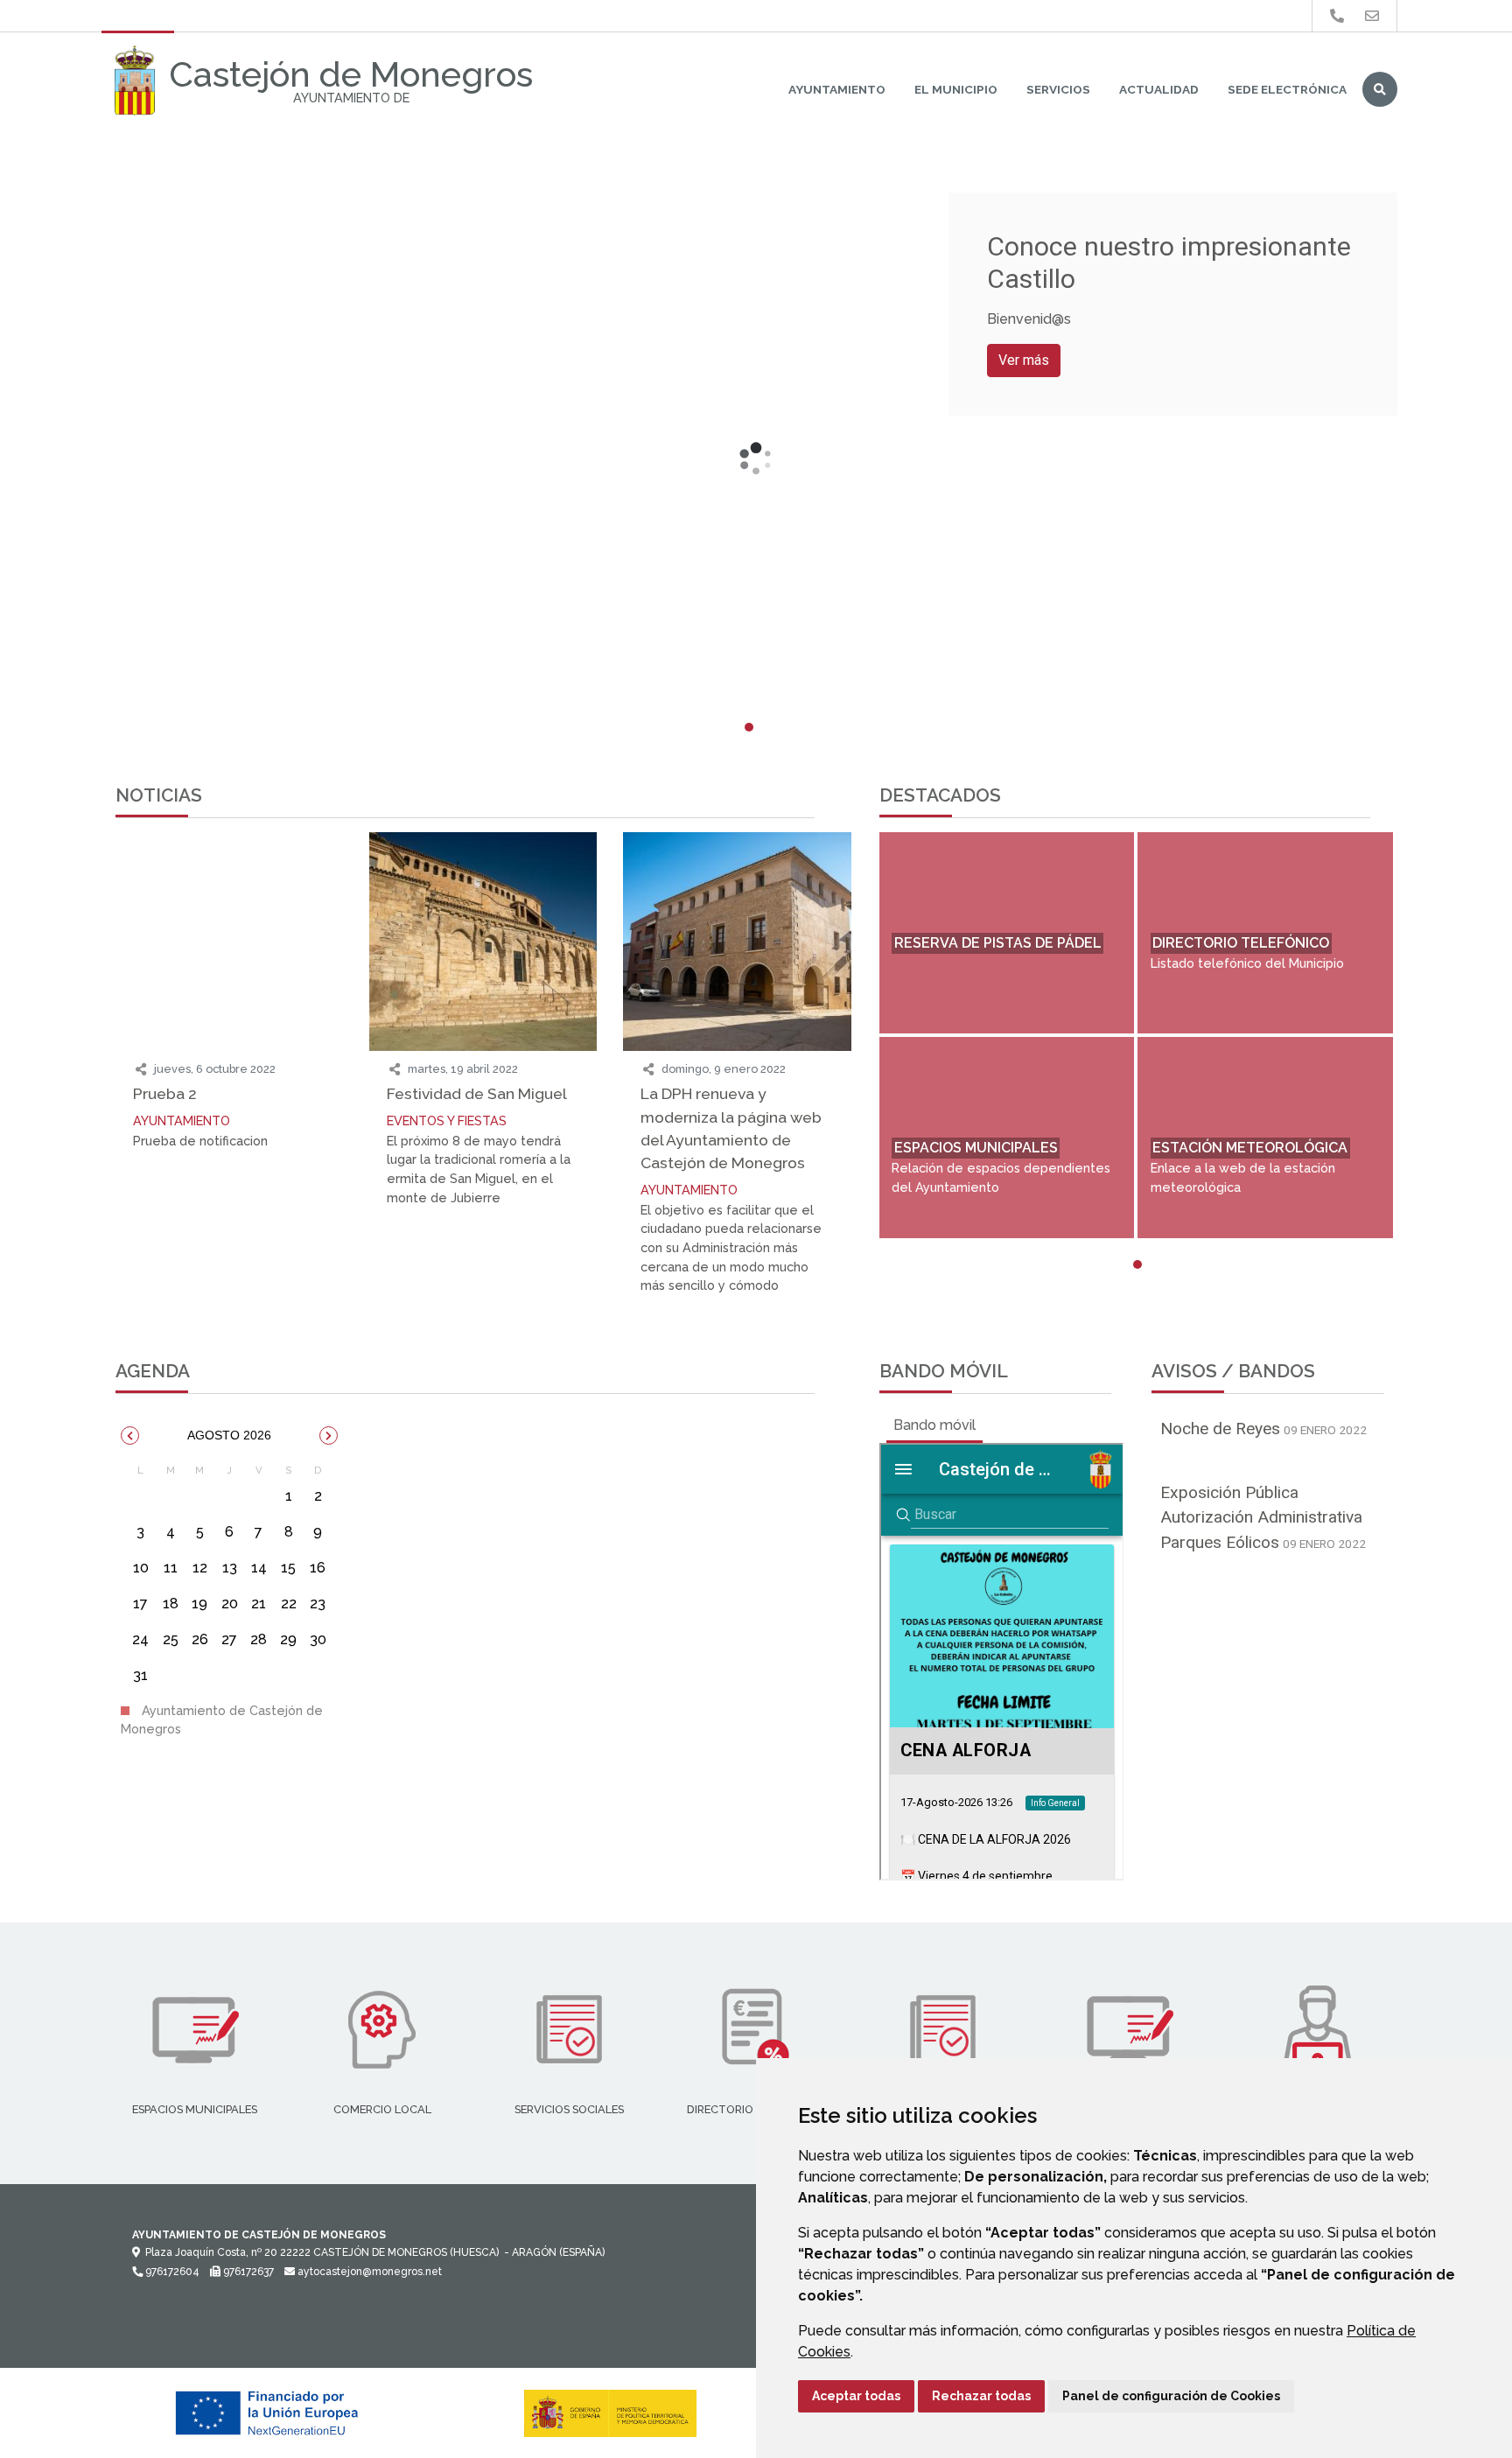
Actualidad (1159, 89)
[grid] (229, 1579)
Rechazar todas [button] (981, 2396)
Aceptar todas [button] (856, 2396)
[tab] (934, 1425)
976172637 (247, 2272)
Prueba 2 (165, 1093)
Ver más (1024, 360)
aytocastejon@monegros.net (368, 2272)
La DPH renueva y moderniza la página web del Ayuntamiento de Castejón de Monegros (731, 1128)
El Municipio (956, 89)
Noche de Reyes (1220, 1429)
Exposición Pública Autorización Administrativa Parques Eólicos (1261, 1518)
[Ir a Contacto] (1372, 16)
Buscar (1380, 89)
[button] (130, 1436)
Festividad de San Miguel (477, 1093)
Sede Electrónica (1287, 89)
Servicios (1058, 89)
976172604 (171, 2272)
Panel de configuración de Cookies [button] (1171, 2396)
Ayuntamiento (837, 89)
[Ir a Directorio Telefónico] (1337, 16)
